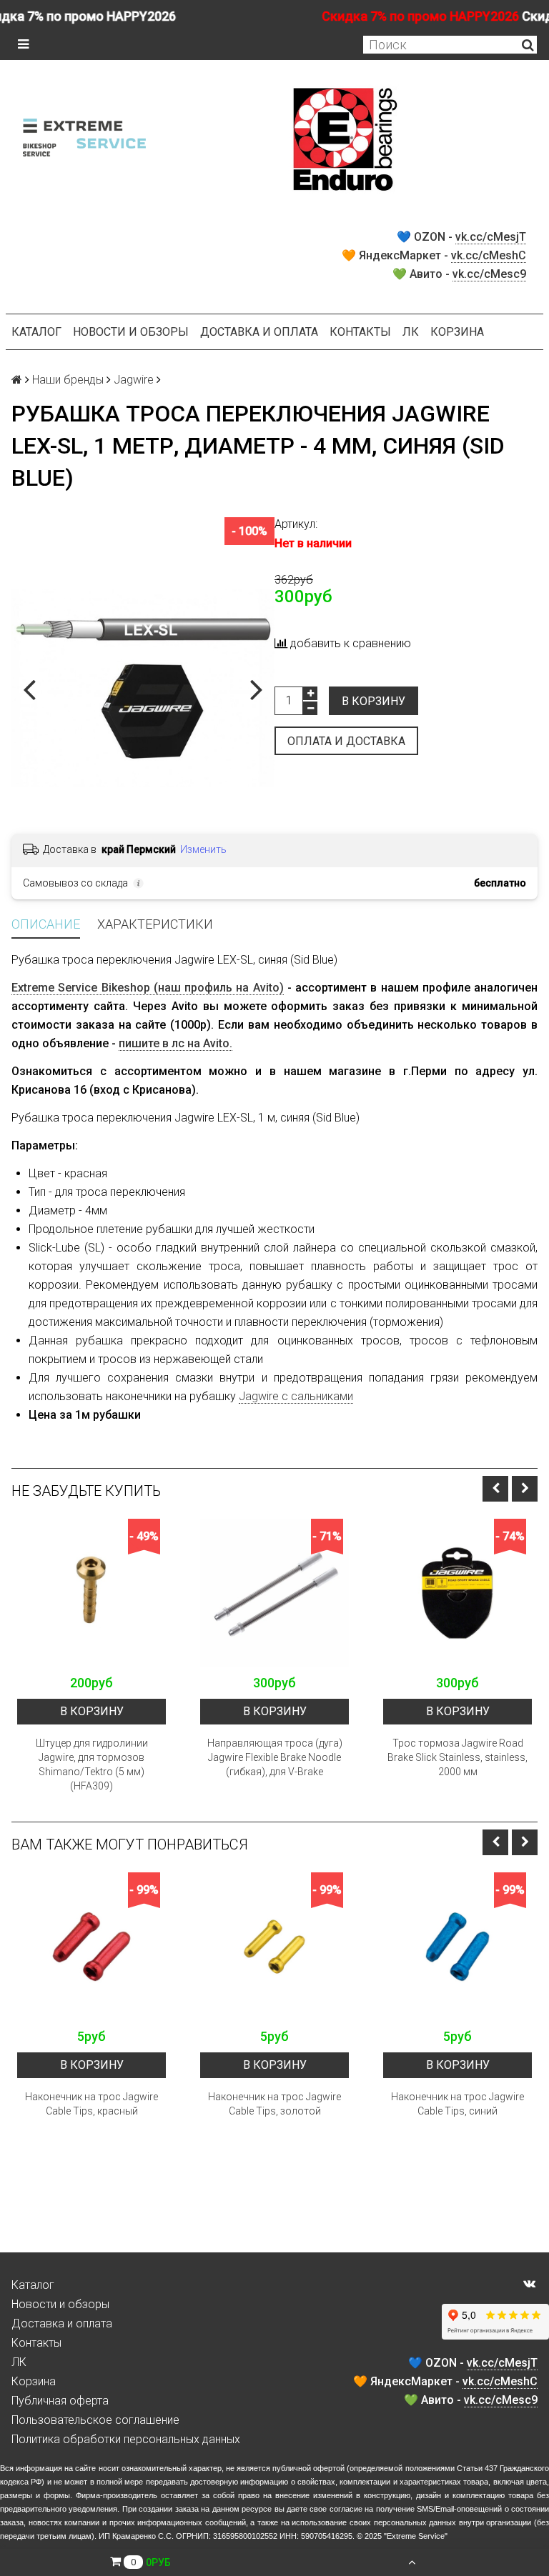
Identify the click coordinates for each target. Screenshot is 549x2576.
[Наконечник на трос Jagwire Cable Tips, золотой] (274, 1947)
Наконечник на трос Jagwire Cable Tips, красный (91, 2104)
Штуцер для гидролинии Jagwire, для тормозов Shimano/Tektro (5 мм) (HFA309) (92, 1764)
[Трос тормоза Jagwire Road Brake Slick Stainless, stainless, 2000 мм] (457, 1593)
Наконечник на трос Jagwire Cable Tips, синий (457, 2104)
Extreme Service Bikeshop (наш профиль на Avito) (148, 988)
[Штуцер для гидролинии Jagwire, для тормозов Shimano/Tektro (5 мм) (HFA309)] (91, 1593)
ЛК (411, 332)
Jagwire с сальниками (296, 1396)
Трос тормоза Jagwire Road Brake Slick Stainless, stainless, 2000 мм (457, 1757)
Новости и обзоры (131, 332)
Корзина (457, 332)
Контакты (360, 332)
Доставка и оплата (259, 332)
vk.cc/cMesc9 (489, 274)
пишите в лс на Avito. (175, 1043)
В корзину (374, 701)
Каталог (36, 332)
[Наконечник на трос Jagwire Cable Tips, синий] (457, 1947)
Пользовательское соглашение (95, 2420)
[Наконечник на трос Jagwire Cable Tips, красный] (91, 1947)
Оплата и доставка (346, 741)
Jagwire (134, 380)
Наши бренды (68, 380)
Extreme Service (416, 2536)
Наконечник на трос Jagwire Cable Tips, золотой (274, 2104)
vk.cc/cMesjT (491, 237)
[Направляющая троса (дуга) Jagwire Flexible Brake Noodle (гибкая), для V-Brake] (274, 1593)
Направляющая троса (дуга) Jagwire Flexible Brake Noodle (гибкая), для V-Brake (275, 1757)
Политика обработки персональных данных (126, 2439)
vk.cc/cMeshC (489, 255)
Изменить (203, 849)
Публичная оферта (60, 2401)
